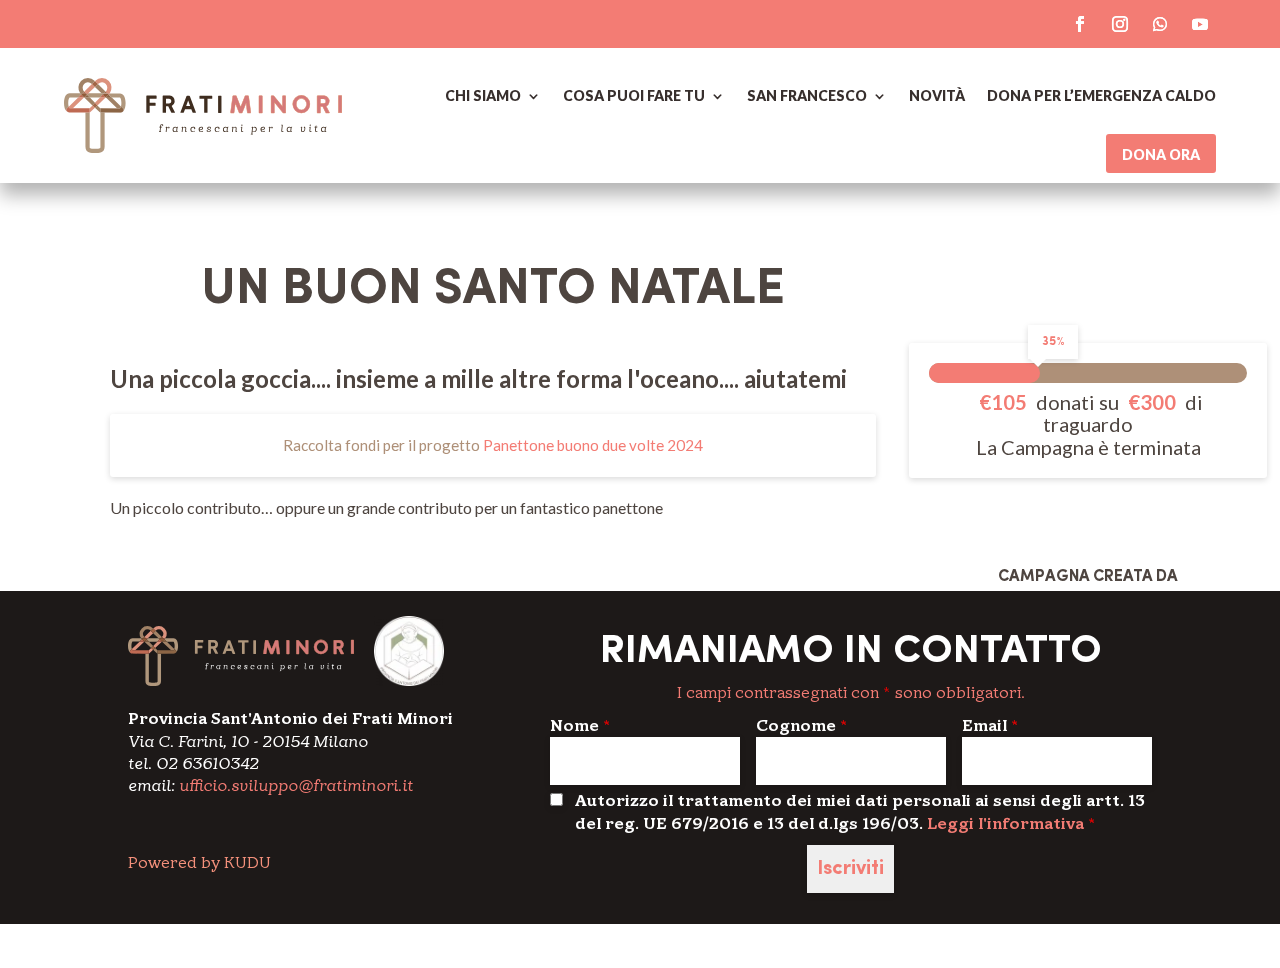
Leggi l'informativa (1005, 824)
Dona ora (1161, 154)
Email (990, 726)
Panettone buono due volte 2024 (593, 445)
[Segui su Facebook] (1080, 24)
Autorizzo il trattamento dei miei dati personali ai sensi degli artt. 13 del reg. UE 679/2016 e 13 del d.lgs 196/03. (860, 812)
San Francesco (807, 95)
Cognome (801, 726)
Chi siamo (483, 95)
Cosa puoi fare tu (634, 95)
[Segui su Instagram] (1120, 24)
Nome (580, 726)
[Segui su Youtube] (1200, 24)
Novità (937, 95)
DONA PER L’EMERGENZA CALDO (1101, 95)
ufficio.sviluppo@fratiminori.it (296, 786)
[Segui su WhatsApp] (1160, 24)
